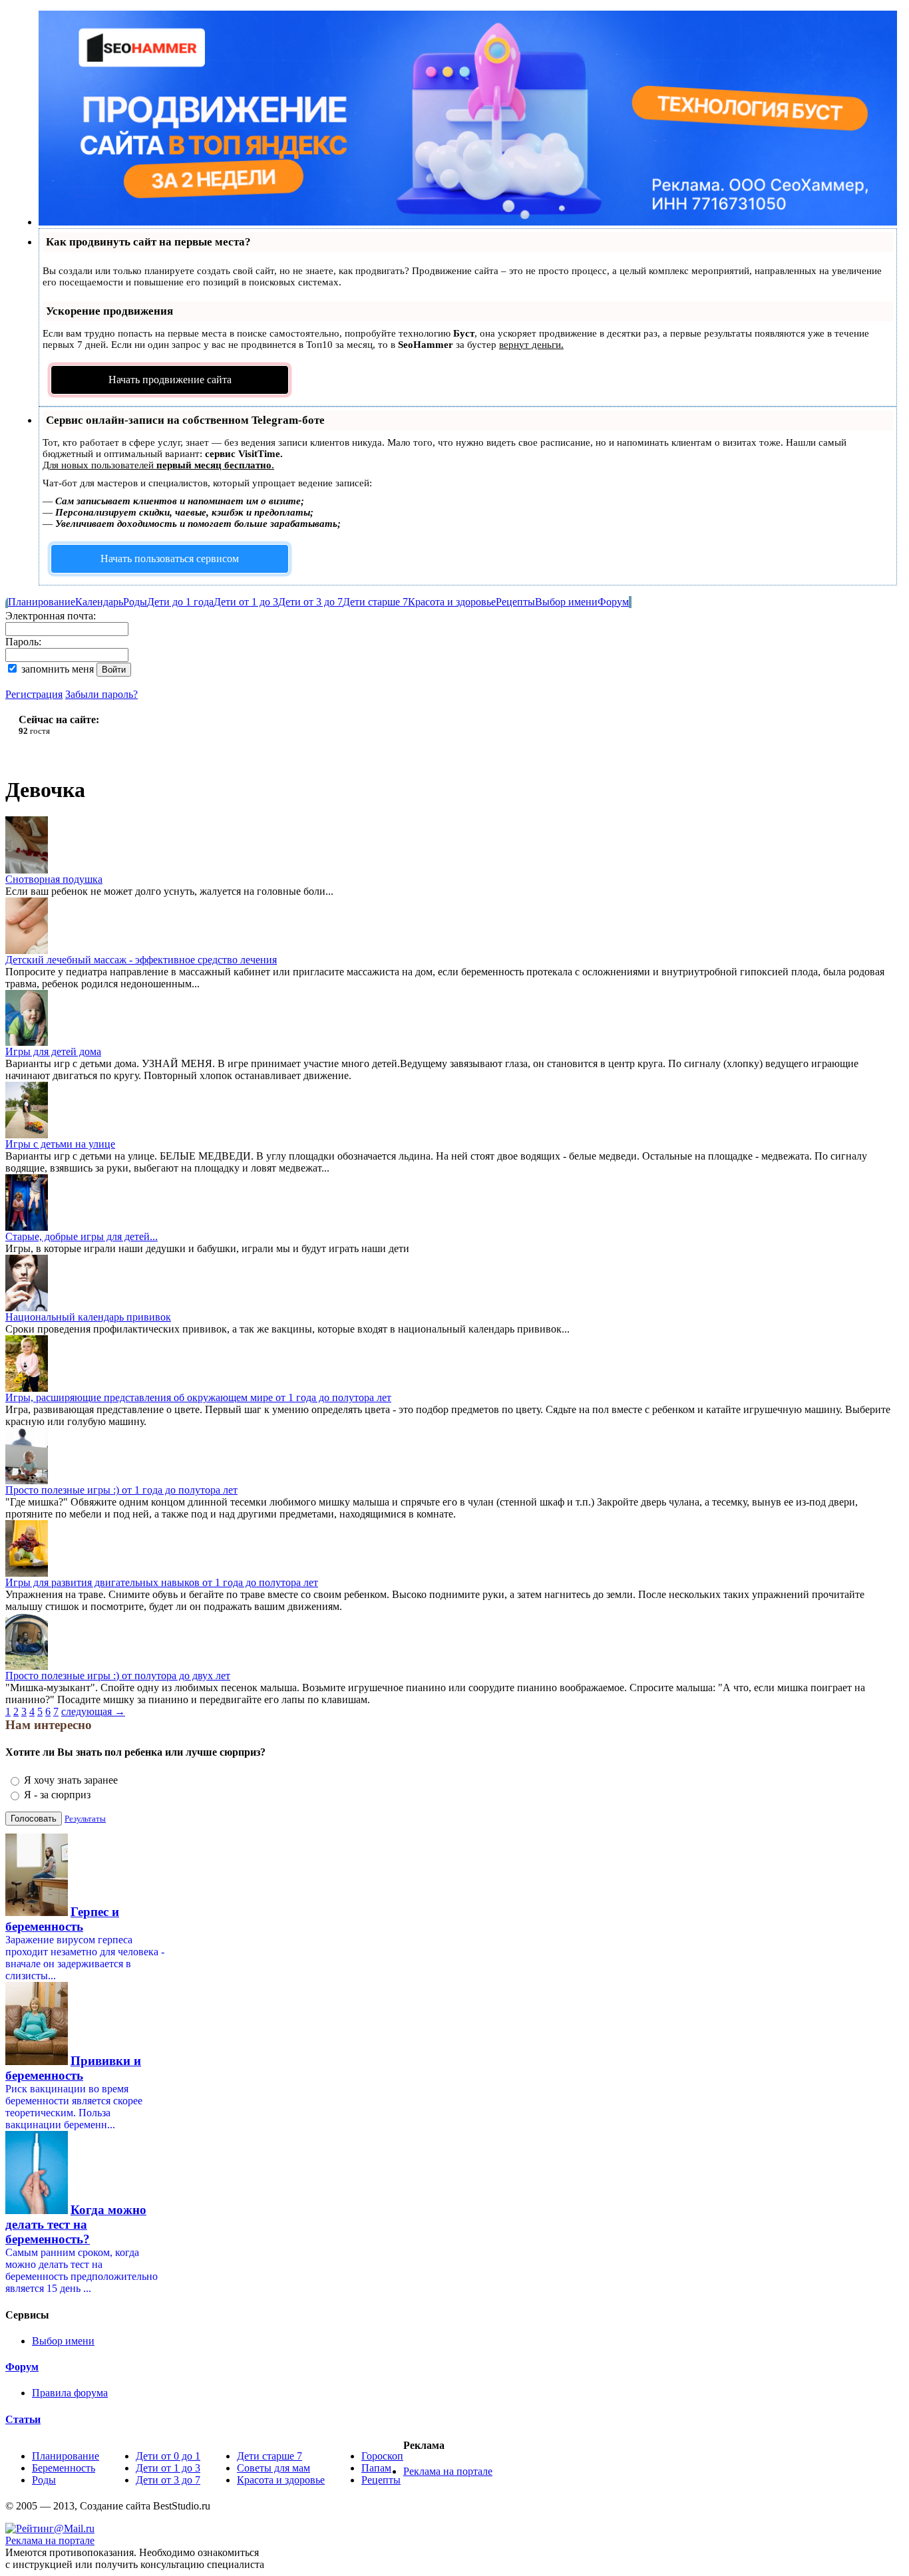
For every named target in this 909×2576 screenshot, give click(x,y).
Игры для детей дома (53, 1051)
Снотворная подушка (54, 879)
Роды (135, 602)
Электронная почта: (51, 616)
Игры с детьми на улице (60, 1144)
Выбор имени (566, 602)
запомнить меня (58, 669)
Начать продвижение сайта (170, 380)
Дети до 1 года (180, 602)
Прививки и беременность (73, 2068)
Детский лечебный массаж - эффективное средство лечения (141, 960)
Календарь (99, 602)
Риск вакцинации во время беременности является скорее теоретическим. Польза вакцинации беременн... (74, 2107)
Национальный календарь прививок (88, 1317)
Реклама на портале (448, 2471)
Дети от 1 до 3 (246, 602)
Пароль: (23, 642)
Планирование (42, 602)
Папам (376, 2468)
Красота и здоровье (452, 602)
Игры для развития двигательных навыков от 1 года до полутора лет (162, 1582)
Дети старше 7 (375, 602)
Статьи (23, 2419)
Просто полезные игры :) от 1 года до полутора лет (121, 1490)
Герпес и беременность (62, 1919)
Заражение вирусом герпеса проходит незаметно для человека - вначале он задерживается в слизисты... (85, 1958)
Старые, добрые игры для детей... (82, 1236)
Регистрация (34, 694)
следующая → (93, 1711)
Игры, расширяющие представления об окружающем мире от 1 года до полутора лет (198, 1397)
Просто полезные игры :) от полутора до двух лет (118, 1676)
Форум (613, 602)
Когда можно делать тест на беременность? (76, 2224)
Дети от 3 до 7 (310, 602)
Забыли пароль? (101, 694)
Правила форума (70, 2393)
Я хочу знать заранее (71, 1780)
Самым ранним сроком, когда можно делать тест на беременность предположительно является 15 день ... (82, 2270)
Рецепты (515, 602)
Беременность (64, 2468)
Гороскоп (382, 2456)
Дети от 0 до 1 (168, 2456)
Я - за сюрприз (57, 1795)
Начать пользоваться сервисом (170, 559)
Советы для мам (273, 2468)
